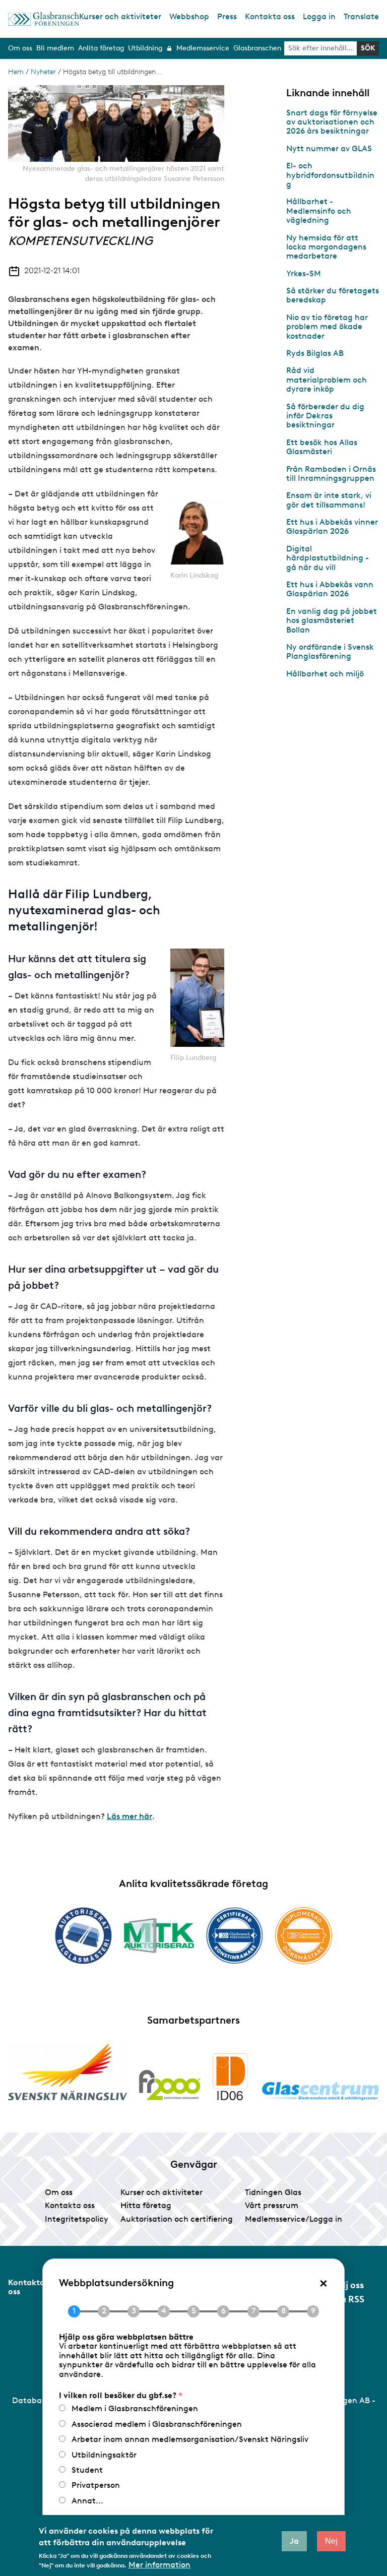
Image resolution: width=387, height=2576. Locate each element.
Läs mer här (130, 1816)
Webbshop (189, 16)
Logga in (319, 16)
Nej (331, 2541)
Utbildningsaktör (104, 2455)
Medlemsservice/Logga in (294, 2219)
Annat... (87, 2501)
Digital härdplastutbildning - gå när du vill (328, 558)
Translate (361, 16)
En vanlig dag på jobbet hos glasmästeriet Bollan (332, 620)
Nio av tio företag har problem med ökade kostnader (327, 327)
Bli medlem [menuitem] (55, 48)
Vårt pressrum (272, 2205)
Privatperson (96, 2485)
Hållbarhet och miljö (325, 674)
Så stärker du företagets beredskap (333, 295)
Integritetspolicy (77, 2219)
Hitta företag (146, 2205)
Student (87, 2470)
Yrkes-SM (304, 273)
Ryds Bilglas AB (315, 353)
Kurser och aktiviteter (120, 16)
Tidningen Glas (273, 2192)
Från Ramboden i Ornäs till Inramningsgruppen (331, 474)
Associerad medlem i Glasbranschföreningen (157, 2424)
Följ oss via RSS (349, 2292)
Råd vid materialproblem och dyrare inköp (327, 380)
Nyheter (43, 72)
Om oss (59, 2192)
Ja (294, 2541)
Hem (16, 72)
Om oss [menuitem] (20, 48)
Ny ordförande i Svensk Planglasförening (330, 651)
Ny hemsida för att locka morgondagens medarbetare (326, 247)
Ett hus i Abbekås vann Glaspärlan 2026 (330, 589)
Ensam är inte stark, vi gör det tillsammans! (329, 500)
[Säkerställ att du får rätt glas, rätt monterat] (159, 1935)
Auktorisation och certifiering (177, 2219)
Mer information (159, 2565)
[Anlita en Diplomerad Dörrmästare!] (304, 1936)
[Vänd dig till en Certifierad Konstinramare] (235, 1935)
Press (227, 16)
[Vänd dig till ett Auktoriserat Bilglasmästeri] (83, 1936)
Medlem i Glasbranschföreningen (135, 2408)
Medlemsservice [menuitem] (203, 48)
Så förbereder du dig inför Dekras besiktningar (325, 416)
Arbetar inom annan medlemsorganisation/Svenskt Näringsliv (190, 2439)
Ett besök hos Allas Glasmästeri (322, 447)
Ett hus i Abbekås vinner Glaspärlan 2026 (332, 526)
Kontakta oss (270, 16)
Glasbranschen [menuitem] (257, 48)
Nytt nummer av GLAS (329, 148)
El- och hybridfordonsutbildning (330, 175)
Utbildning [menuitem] (145, 48)
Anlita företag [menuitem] (101, 48)
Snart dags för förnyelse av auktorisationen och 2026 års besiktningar (332, 122)
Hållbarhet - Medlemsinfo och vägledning (319, 211)
